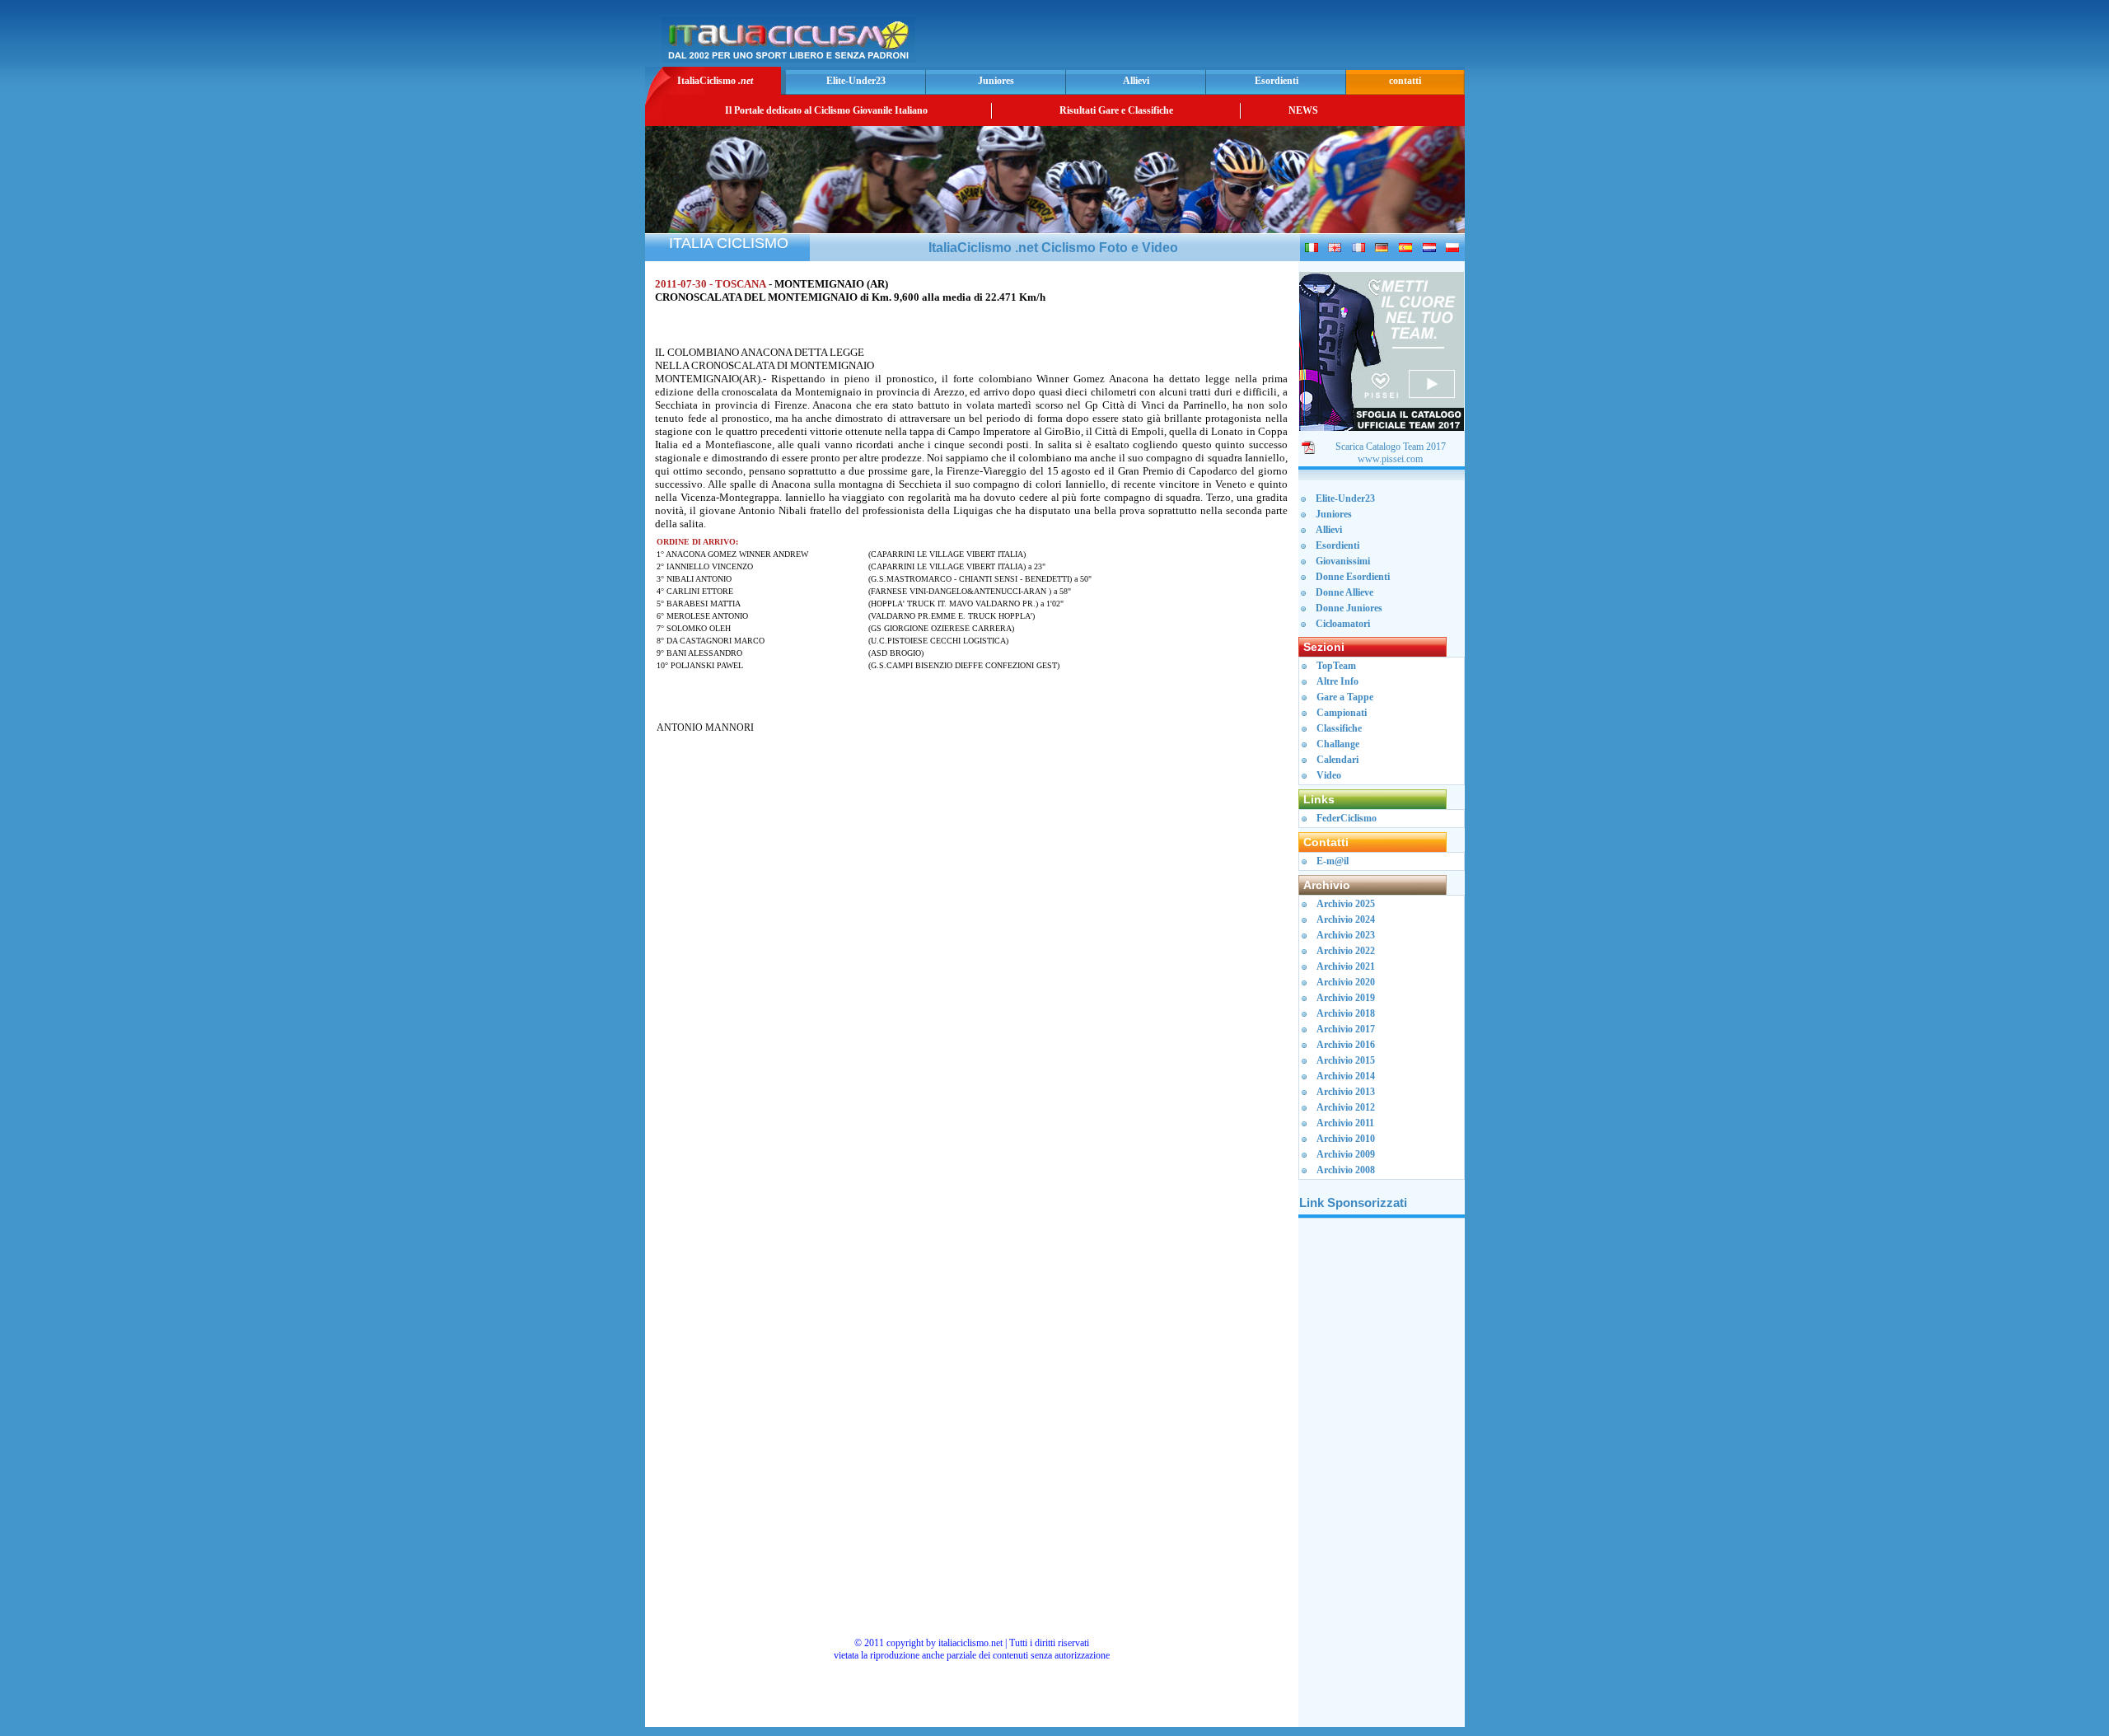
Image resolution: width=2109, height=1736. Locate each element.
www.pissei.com (1390, 459)
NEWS (1303, 110)
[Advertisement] (1268, 38)
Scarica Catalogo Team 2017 (1391, 447)
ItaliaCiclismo (715, 81)
